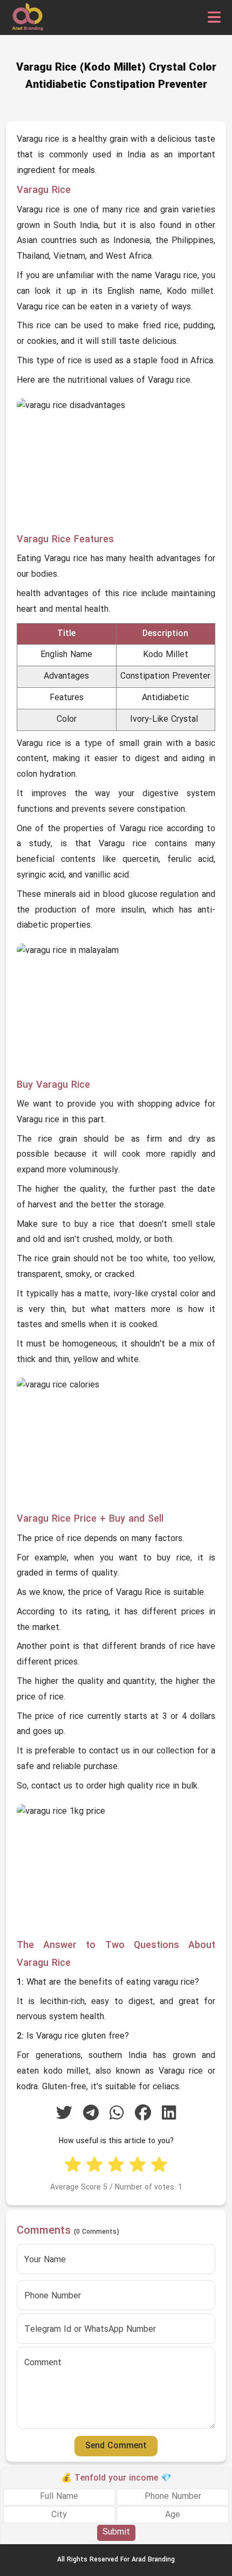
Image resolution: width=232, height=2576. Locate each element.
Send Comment (116, 2446)
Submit (116, 2532)
